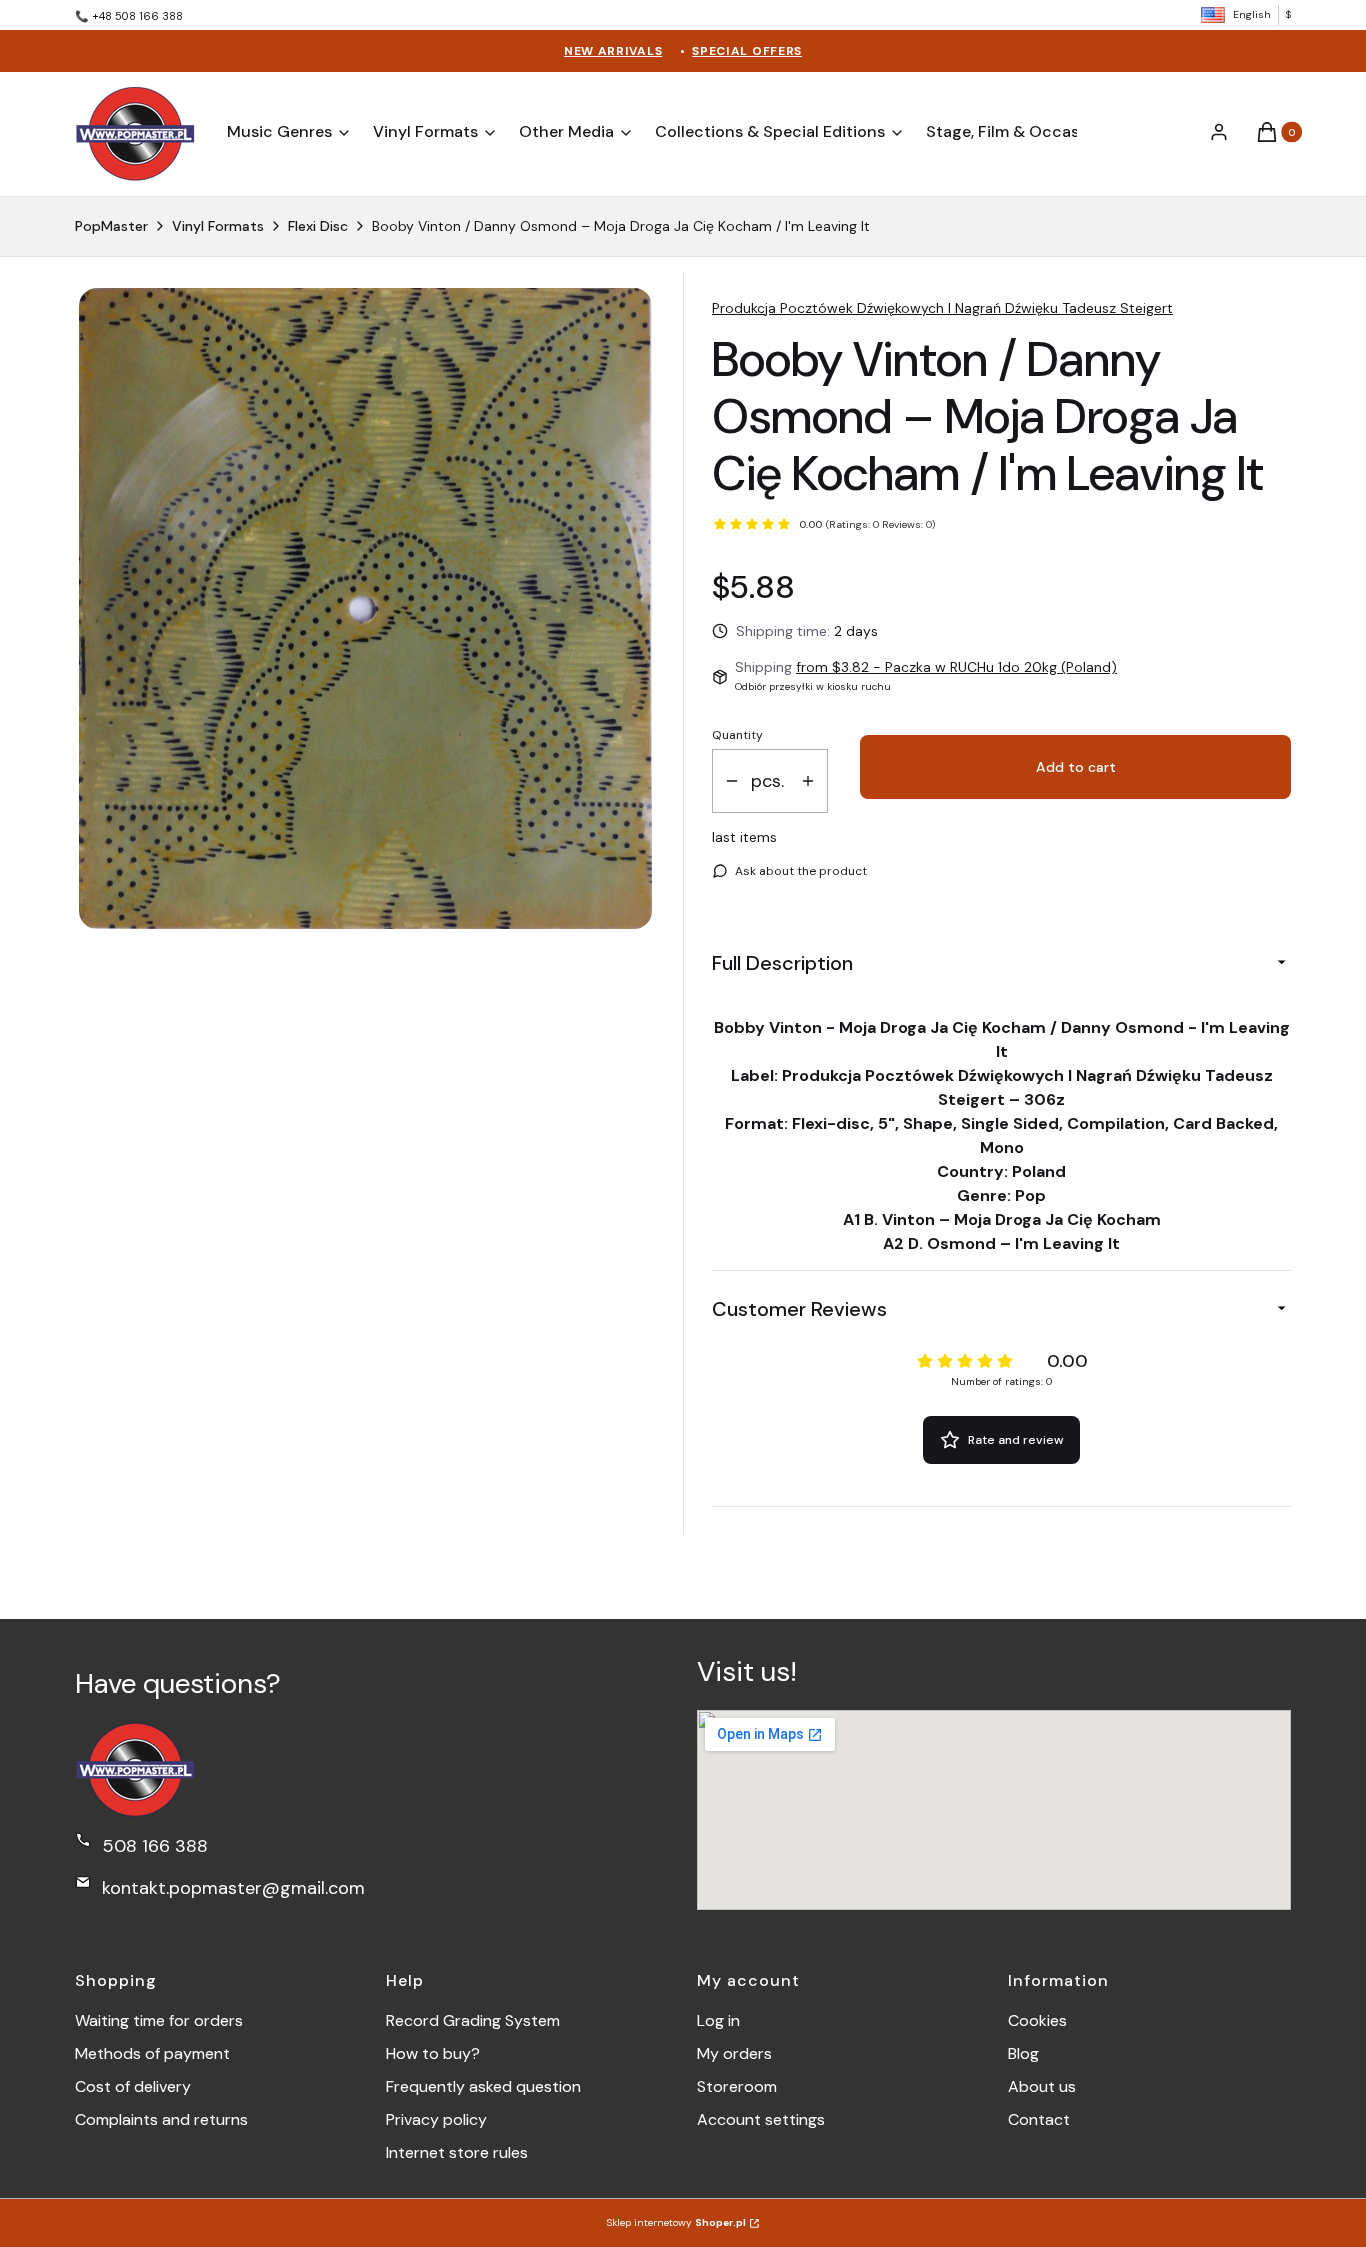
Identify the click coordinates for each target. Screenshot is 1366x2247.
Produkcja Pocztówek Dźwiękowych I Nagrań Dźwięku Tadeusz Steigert (942, 308)
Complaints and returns (161, 2119)
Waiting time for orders (159, 2020)
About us (1042, 2086)
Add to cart (1076, 767)
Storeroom (737, 2086)
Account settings (761, 2119)
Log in (718, 2020)
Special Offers (747, 51)
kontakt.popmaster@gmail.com (233, 1888)
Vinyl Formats (218, 226)
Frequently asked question (483, 2086)
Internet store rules (457, 2152)
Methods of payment (152, 2053)
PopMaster (111, 226)
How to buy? (433, 2053)
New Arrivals (613, 51)
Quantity (737, 735)
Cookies (1037, 2020)
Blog (1023, 2053)
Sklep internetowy (676, 2222)
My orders (734, 2053)
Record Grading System (473, 2020)
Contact (1039, 2119)
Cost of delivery (133, 2086)
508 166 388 (155, 1846)
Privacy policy (436, 2119)
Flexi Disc (318, 226)
